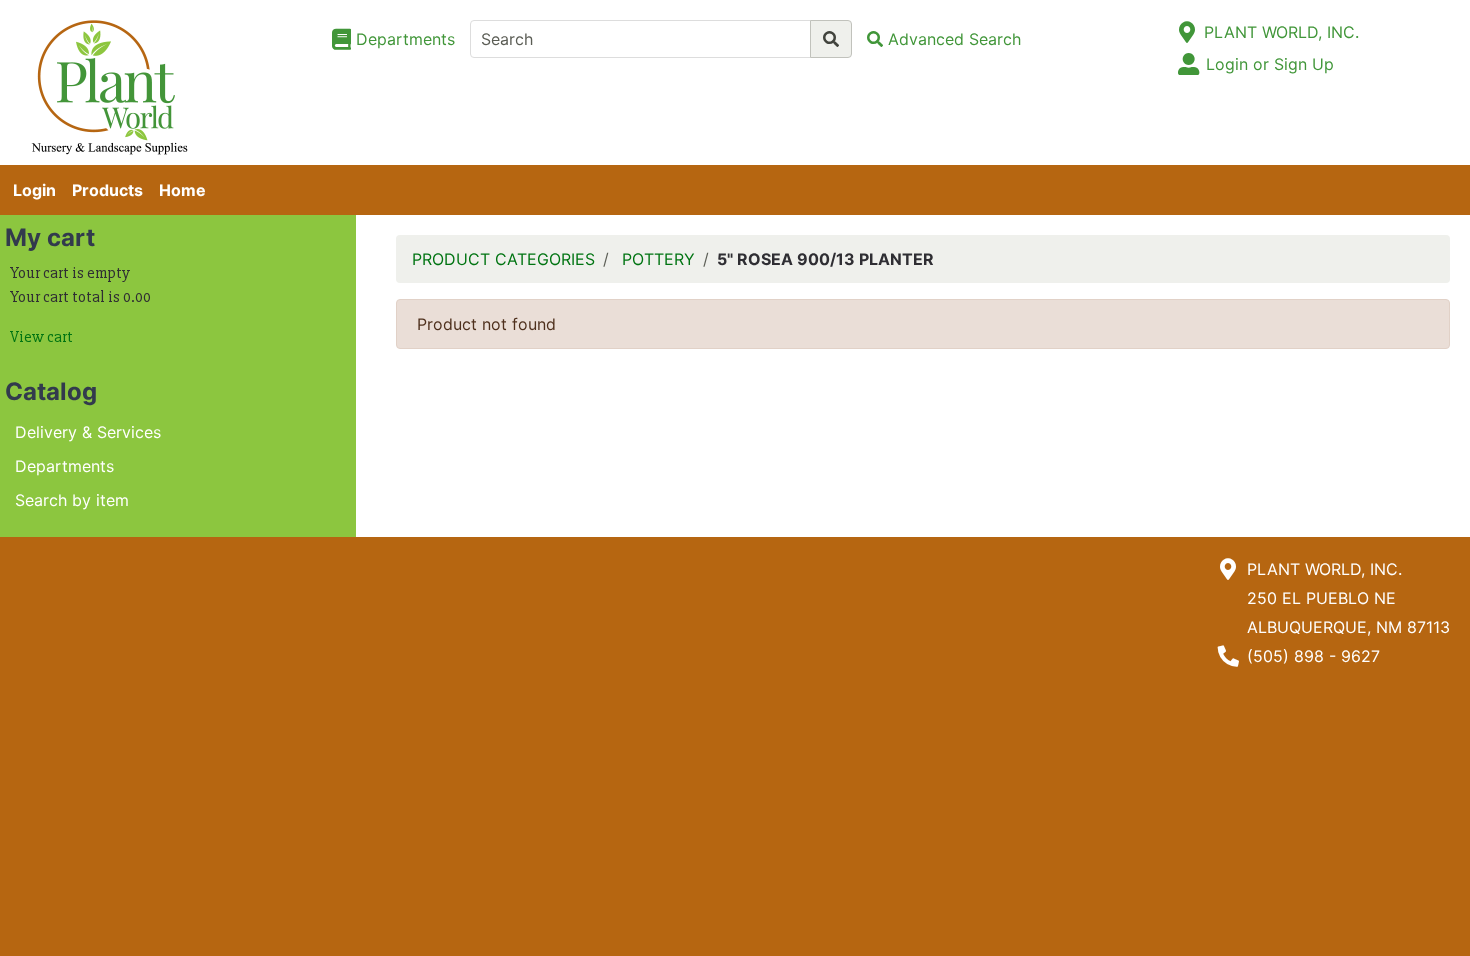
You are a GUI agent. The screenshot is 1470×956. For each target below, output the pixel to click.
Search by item (72, 500)
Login (34, 190)
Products (107, 190)
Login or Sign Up (1270, 64)
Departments (64, 466)
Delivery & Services (88, 432)
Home (182, 190)
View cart (41, 337)
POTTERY (658, 259)
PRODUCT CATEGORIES (503, 259)
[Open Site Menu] (1187, 32)
